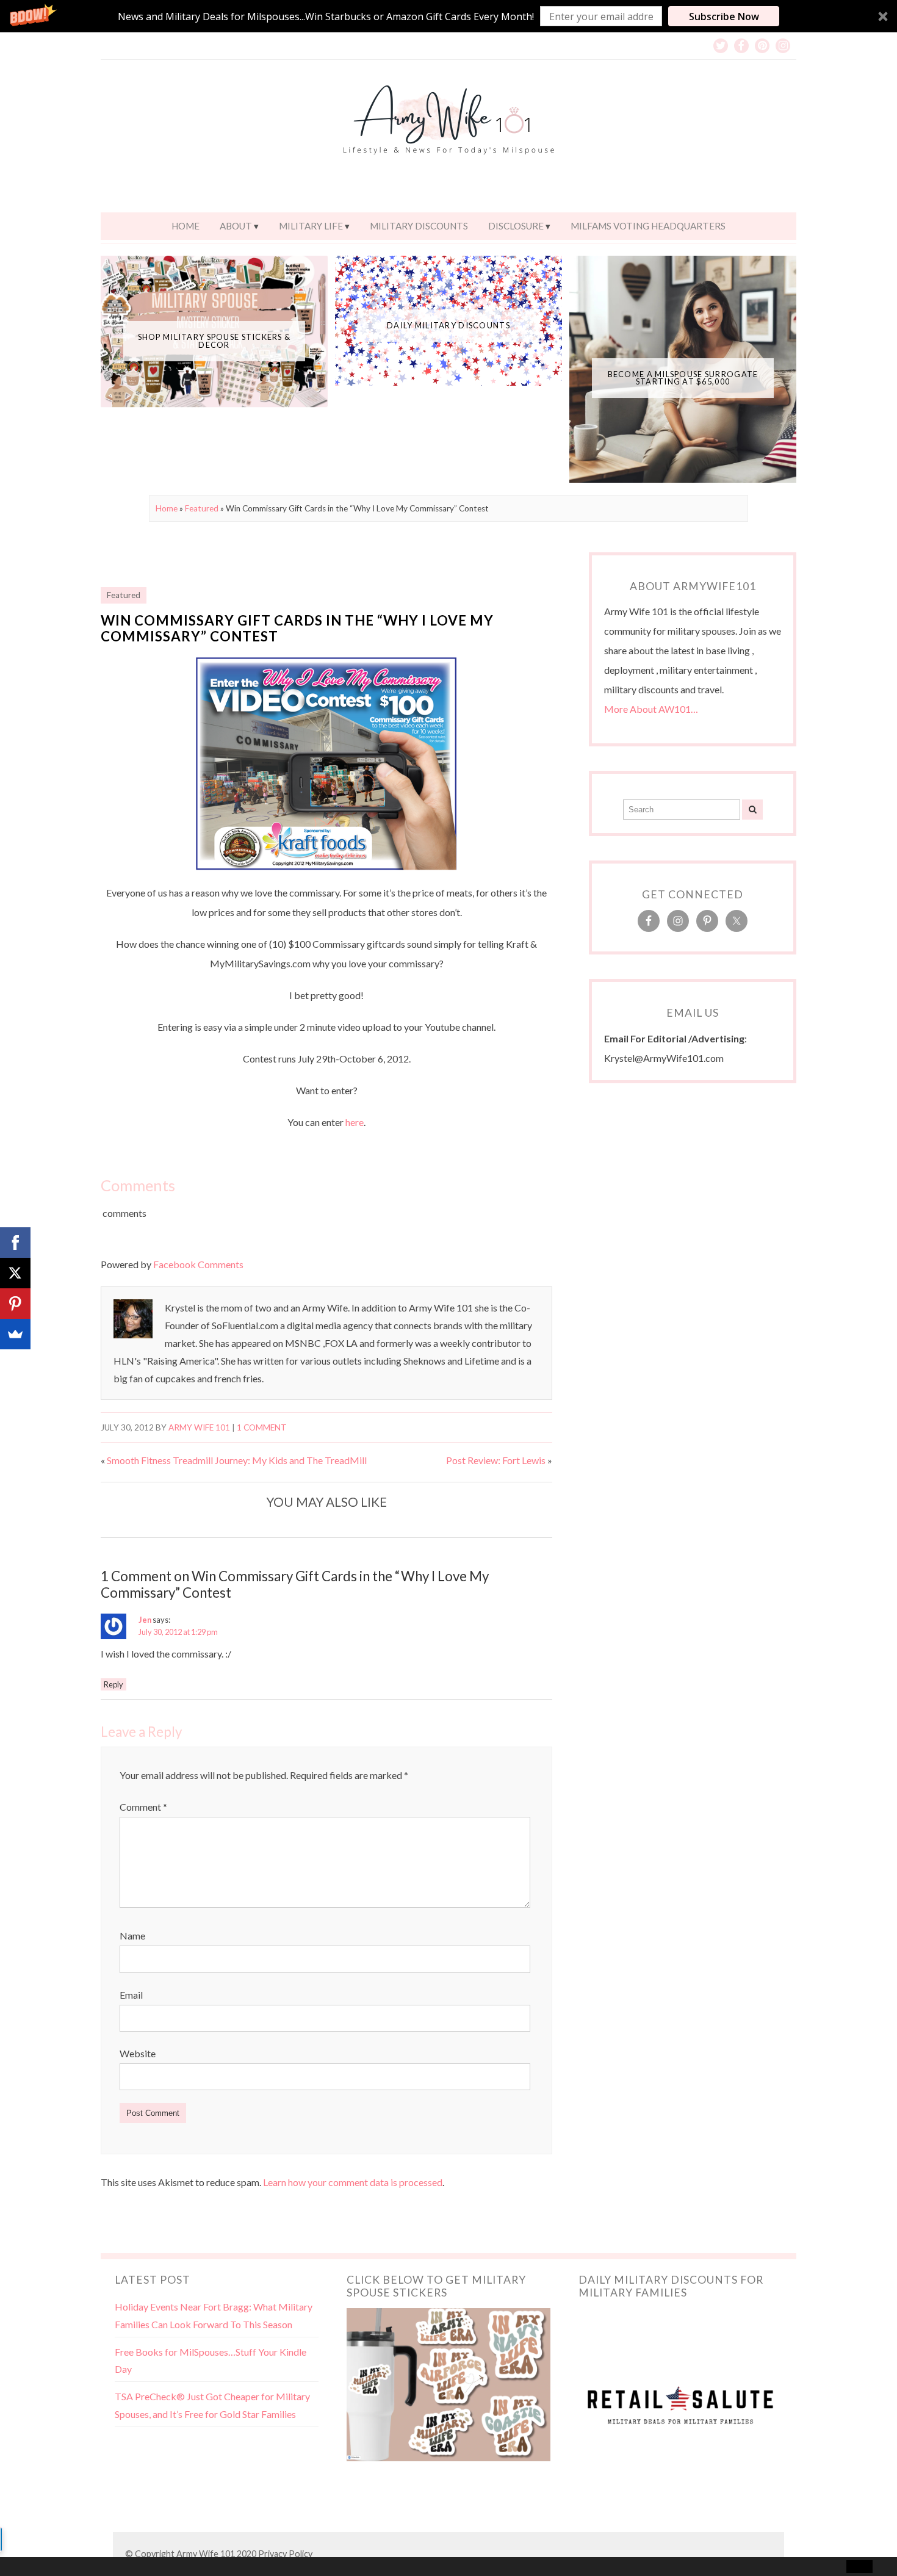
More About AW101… (651, 709)
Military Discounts (419, 226)
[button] (448, 16)
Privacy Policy (285, 2554)
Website (138, 2053)
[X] (15, 1273)
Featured (202, 508)
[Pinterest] (15, 1304)
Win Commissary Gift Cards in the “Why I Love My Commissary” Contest (297, 629)
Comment (143, 1807)
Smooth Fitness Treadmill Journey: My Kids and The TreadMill (237, 1460)
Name (132, 1936)
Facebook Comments (198, 1264)
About (236, 226)
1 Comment (262, 1427)
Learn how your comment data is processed (353, 2182)
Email (131, 1995)
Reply (113, 1684)
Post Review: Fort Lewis (496, 1460)
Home (186, 226)
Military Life (311, 226)
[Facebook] (15, 1243)
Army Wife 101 (199, 1427)
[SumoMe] (15, 1334)
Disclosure (516, 226)
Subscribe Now (724, 16)
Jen (145, 1620)
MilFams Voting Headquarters (648, 226)
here (355, 1122)
